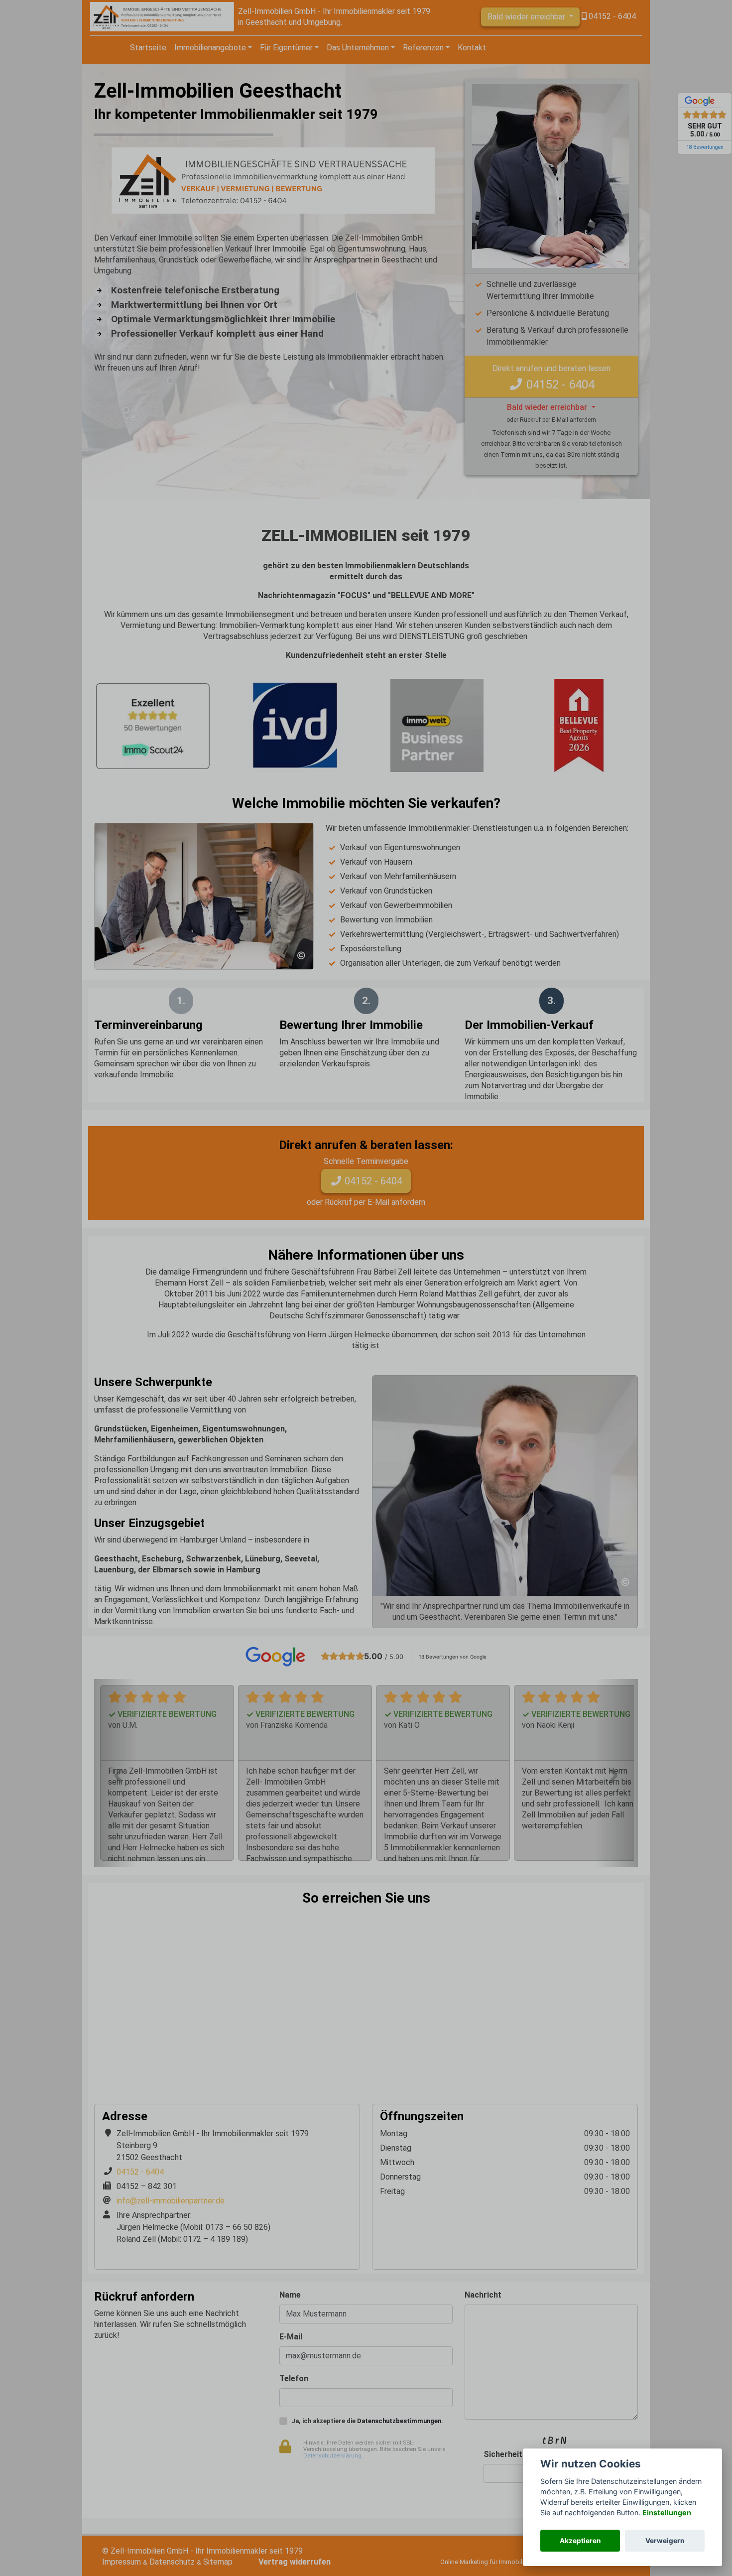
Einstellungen (667, 2512)
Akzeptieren (580, 2541)
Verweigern (665, 2541)
